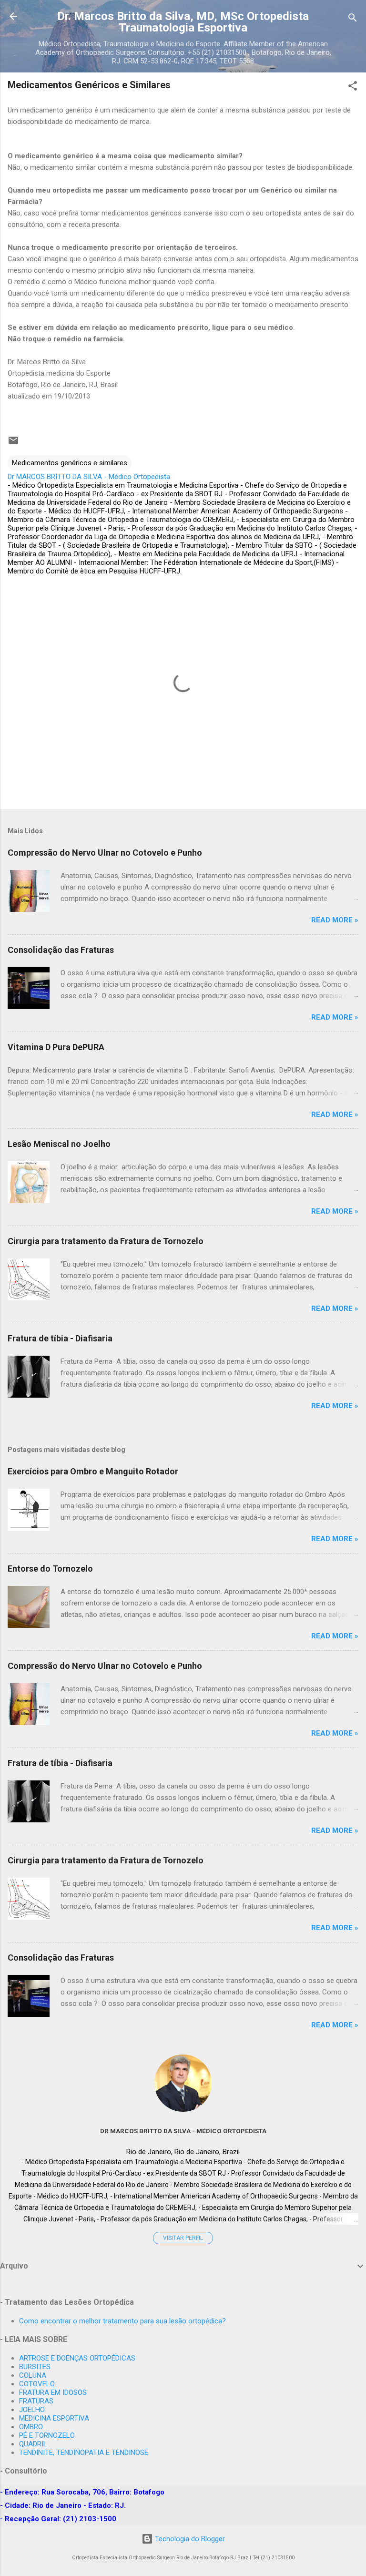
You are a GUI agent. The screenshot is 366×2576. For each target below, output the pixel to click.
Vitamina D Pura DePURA (56, 1047)
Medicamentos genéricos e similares (70, 463)
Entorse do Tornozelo (50, 1569)
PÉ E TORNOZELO (47, 2435)
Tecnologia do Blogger (189, 2539)
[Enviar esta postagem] (13, 444)
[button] (353, 87)
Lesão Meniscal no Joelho (59, 1144)
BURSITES (35, 2367)
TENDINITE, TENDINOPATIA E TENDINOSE (84, 2453)
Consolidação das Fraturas (61, 950)
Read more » (335, 920)
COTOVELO (37, 2384)
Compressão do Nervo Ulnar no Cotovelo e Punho (105, 853)
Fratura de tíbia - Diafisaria (60, 1338)
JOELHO (32, 2410)
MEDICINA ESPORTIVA (54, 2418)
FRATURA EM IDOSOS (53, 2392)
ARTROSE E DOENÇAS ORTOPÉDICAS (77, 2358)
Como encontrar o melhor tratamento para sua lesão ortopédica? (122, 2321)
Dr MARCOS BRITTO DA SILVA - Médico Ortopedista (183, 2131)
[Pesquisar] (353, 19)
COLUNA (33, 2375)
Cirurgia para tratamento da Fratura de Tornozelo (106, 1241)
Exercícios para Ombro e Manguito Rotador (93, 1471)
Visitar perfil (183, 2238)
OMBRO (31, 2427)
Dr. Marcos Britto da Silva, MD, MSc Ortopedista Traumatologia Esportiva (183, 22)
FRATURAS (36, 2401)
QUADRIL (33, 2444)
